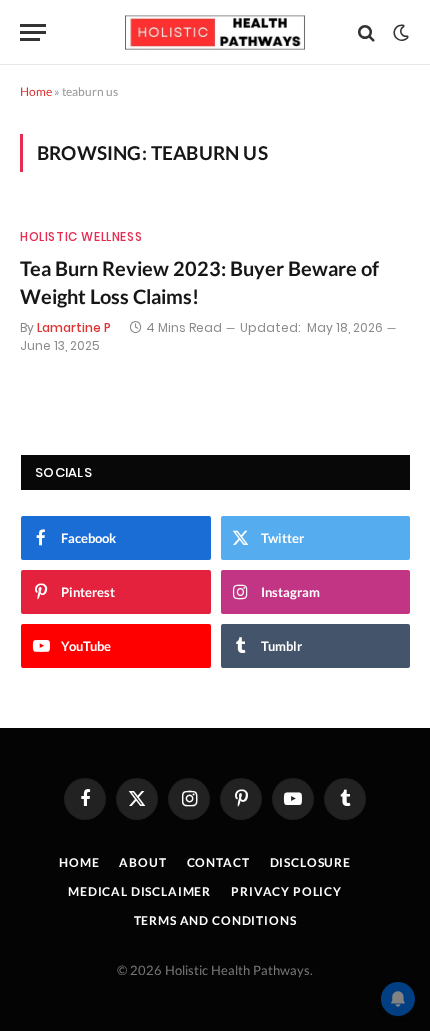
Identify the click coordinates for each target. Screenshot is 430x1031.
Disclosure (310, 862)
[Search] (366, 32)
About (142, 862)
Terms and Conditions (215, 920)
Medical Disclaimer (139, 891)
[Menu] (33, 32)
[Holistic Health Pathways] (215, 32)
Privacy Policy (286, 891)
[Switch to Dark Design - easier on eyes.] (399, 33)
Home (36, 91)
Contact (218, 862)
